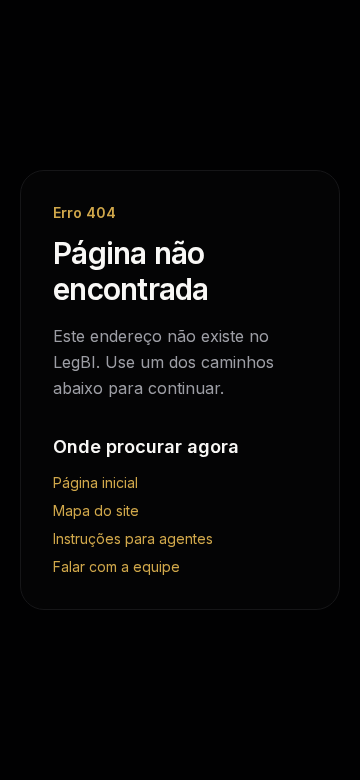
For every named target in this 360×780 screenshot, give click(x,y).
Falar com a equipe (116, 566)
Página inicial (95, 482)
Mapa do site (96, 510)
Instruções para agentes (133, 538)
